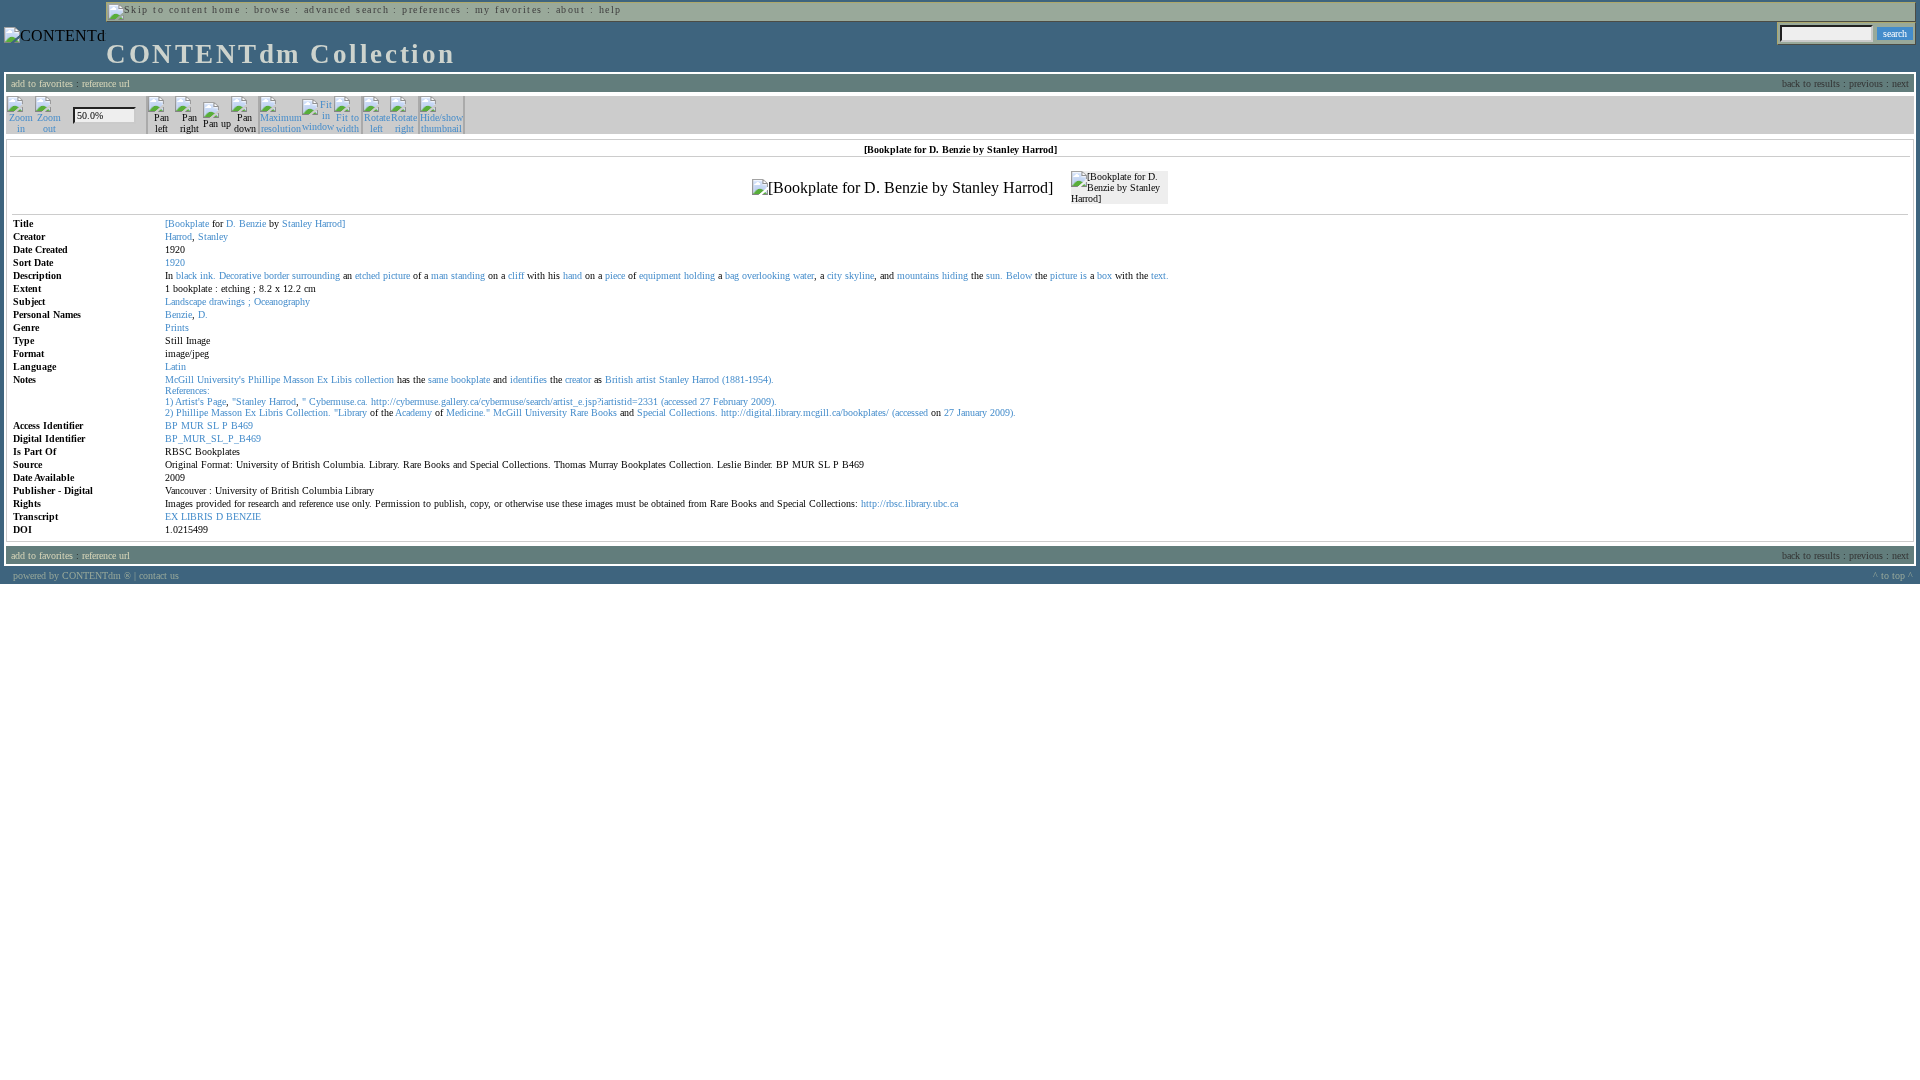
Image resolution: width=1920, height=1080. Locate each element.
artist (646, 379)
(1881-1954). (748, 379)
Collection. (308, 412)
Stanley (297, 223)
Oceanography (282, 301)
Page (216, 401)
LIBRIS (197, 516)
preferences (431, 9)
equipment (660, 275)
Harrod (178, 236)
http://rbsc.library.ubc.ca (909, 503)
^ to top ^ (1893, 575)
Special (651, 412)
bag (732, 275)
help (610, 9)
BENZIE (243, 516)
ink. (208, 275)
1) (169, 401)
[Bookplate (187, 223)
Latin (175, 366)
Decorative (240, 275)
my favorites (509, 9)
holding (699, 275)
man (439, 275)
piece (615, 275)
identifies (528, 379)
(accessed (679, 401)
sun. (994, 275)
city (834, 275)
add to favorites (42, 83)
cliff (516, 275)
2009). (764, 401)
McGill (179, 379)
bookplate (470, 379)
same (438, 379)
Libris (271, 412)
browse (272, 9)
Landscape (185, 301)
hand (572, 275)
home (226, 9)
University (546, 412)
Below (1019, 275)
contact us (159, 575)
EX (171, 516)
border (276, 275)
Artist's (189, 401)
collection (374, 379)
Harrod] (330, 223)
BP (171, 425)
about (570, 9)
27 (705, 401)
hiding (955, 275)
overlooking (766, 275)
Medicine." (468, 412)
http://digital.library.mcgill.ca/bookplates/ (805, 412)
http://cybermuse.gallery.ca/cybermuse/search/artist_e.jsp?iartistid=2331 (514, 401)
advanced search (346, 9)
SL (213, 425)
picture (396, 275)
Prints (177, 327)
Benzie (252, 223)
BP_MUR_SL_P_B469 (213, 438)
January (972, 412)
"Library (350, 412)
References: (187, 390)
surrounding (316, 275)
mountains (918, 275)
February (730, 401)
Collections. (693, 412)
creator (578, 379)
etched (367, 275)
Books (604, 412)
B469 (242, 425)
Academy (413, 412)
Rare (579, 412)
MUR (192, 425)
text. (1160, 275)
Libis (341, 379)
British (619, 379)
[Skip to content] (158, 9)
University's (221, 379)
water (803, 275)
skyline (859, 275)
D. (231, 223)
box (1104, 275)
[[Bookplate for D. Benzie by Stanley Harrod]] (902, 188)
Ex (322, 379)
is (1083, 275)
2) (169, 412)
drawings (227, 301)
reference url (106, 83)
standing (468, 275)
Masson (298, 379)
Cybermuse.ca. (338, 401)
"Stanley (249, 401)
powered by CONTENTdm (72, 575)
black (186, 275)
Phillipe (264, 379)
